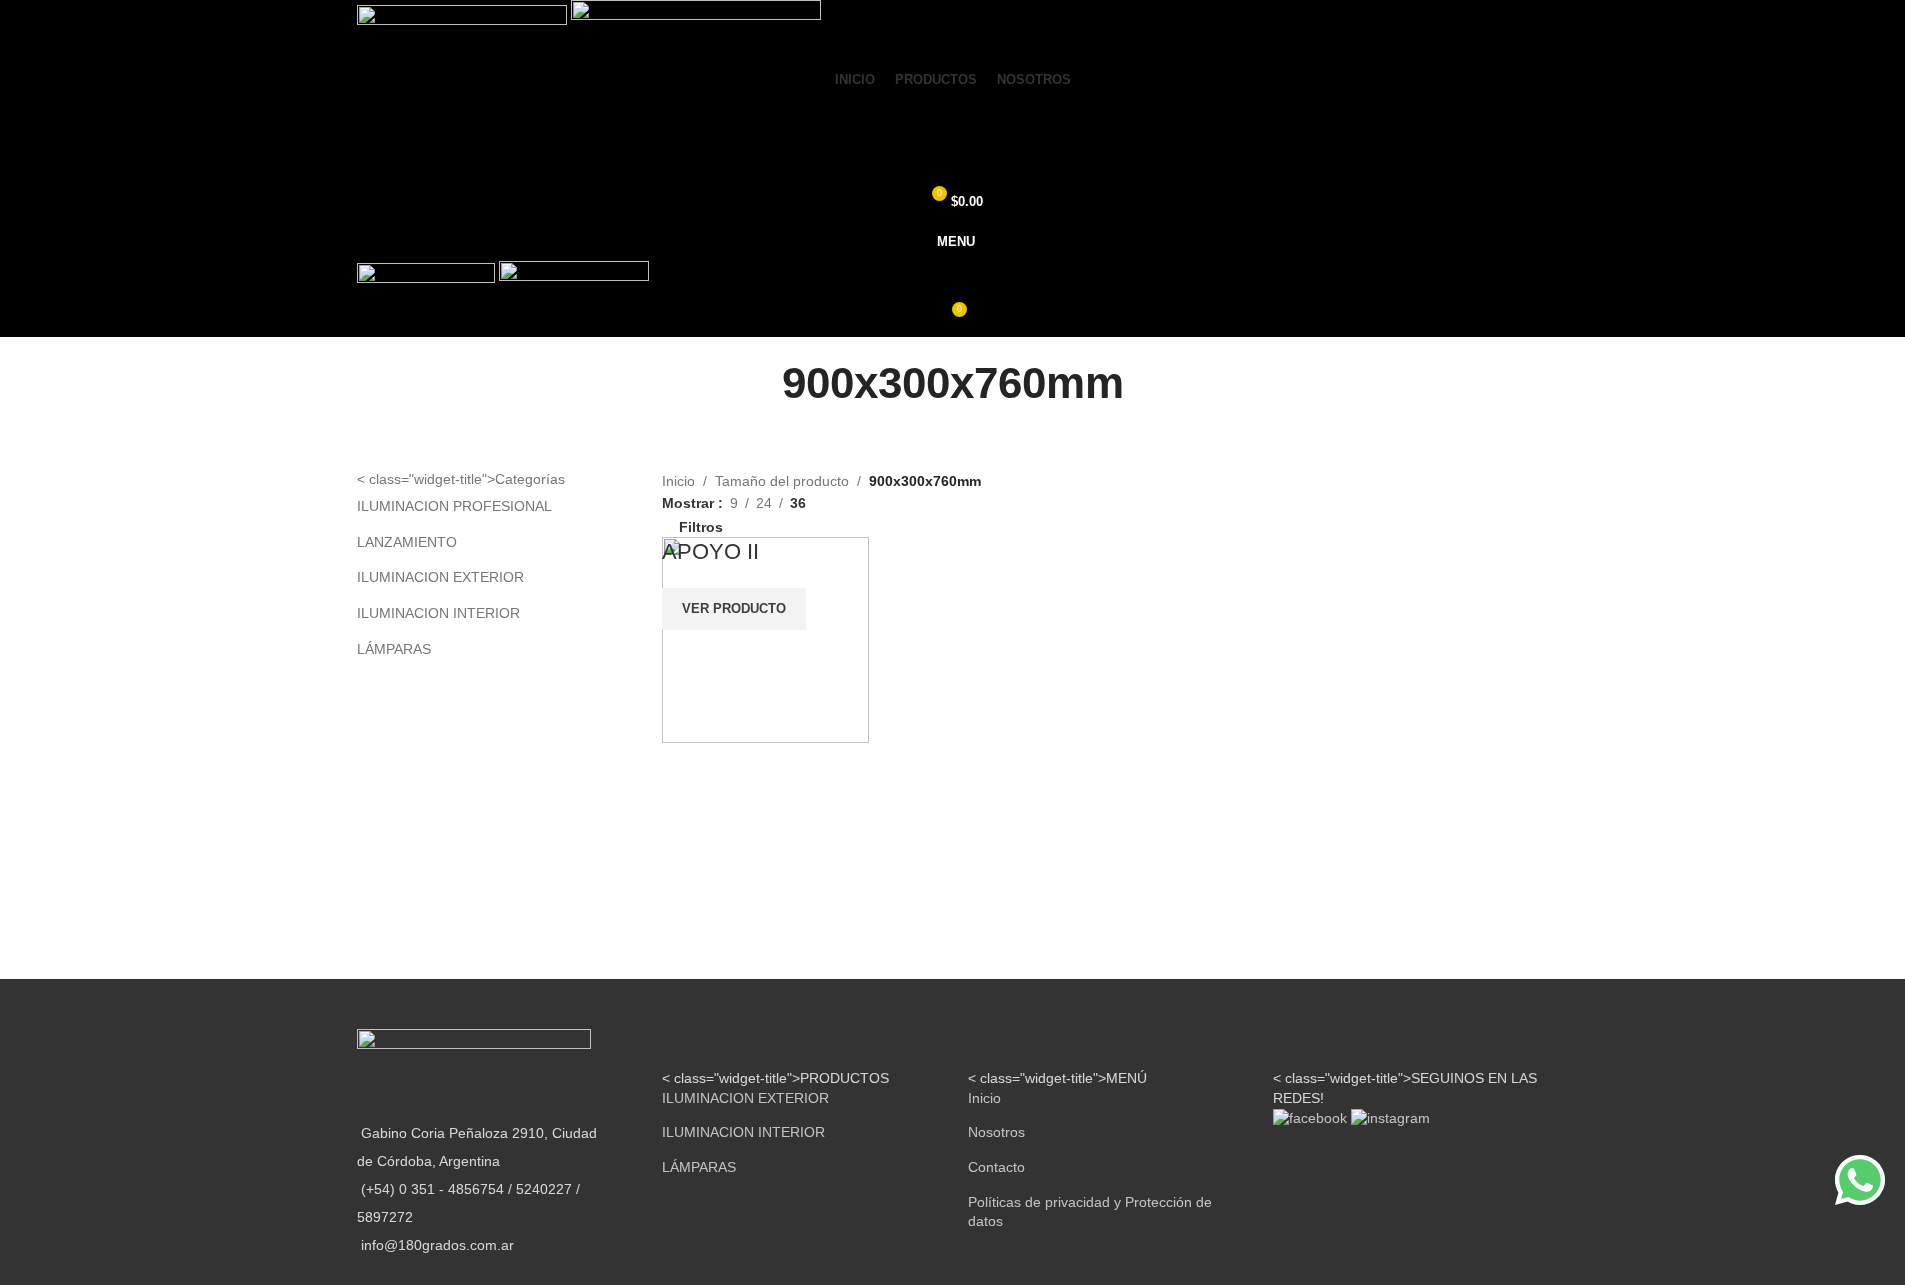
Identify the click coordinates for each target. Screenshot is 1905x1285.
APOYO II (710, 551)
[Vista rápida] (737, 768)
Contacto (996, 1167)
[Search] (953, 161)
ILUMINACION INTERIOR (438, 613)
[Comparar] (687, 768)
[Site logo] (464, 28)
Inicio (678, 481)
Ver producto (734, 608)
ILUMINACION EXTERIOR (440, 577)
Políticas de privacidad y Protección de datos (1090, 1212)
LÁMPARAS (394, 649)
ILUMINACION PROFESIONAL (454, 506)
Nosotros (996, 1132)
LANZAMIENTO (407, 542)
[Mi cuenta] (953, 121)
